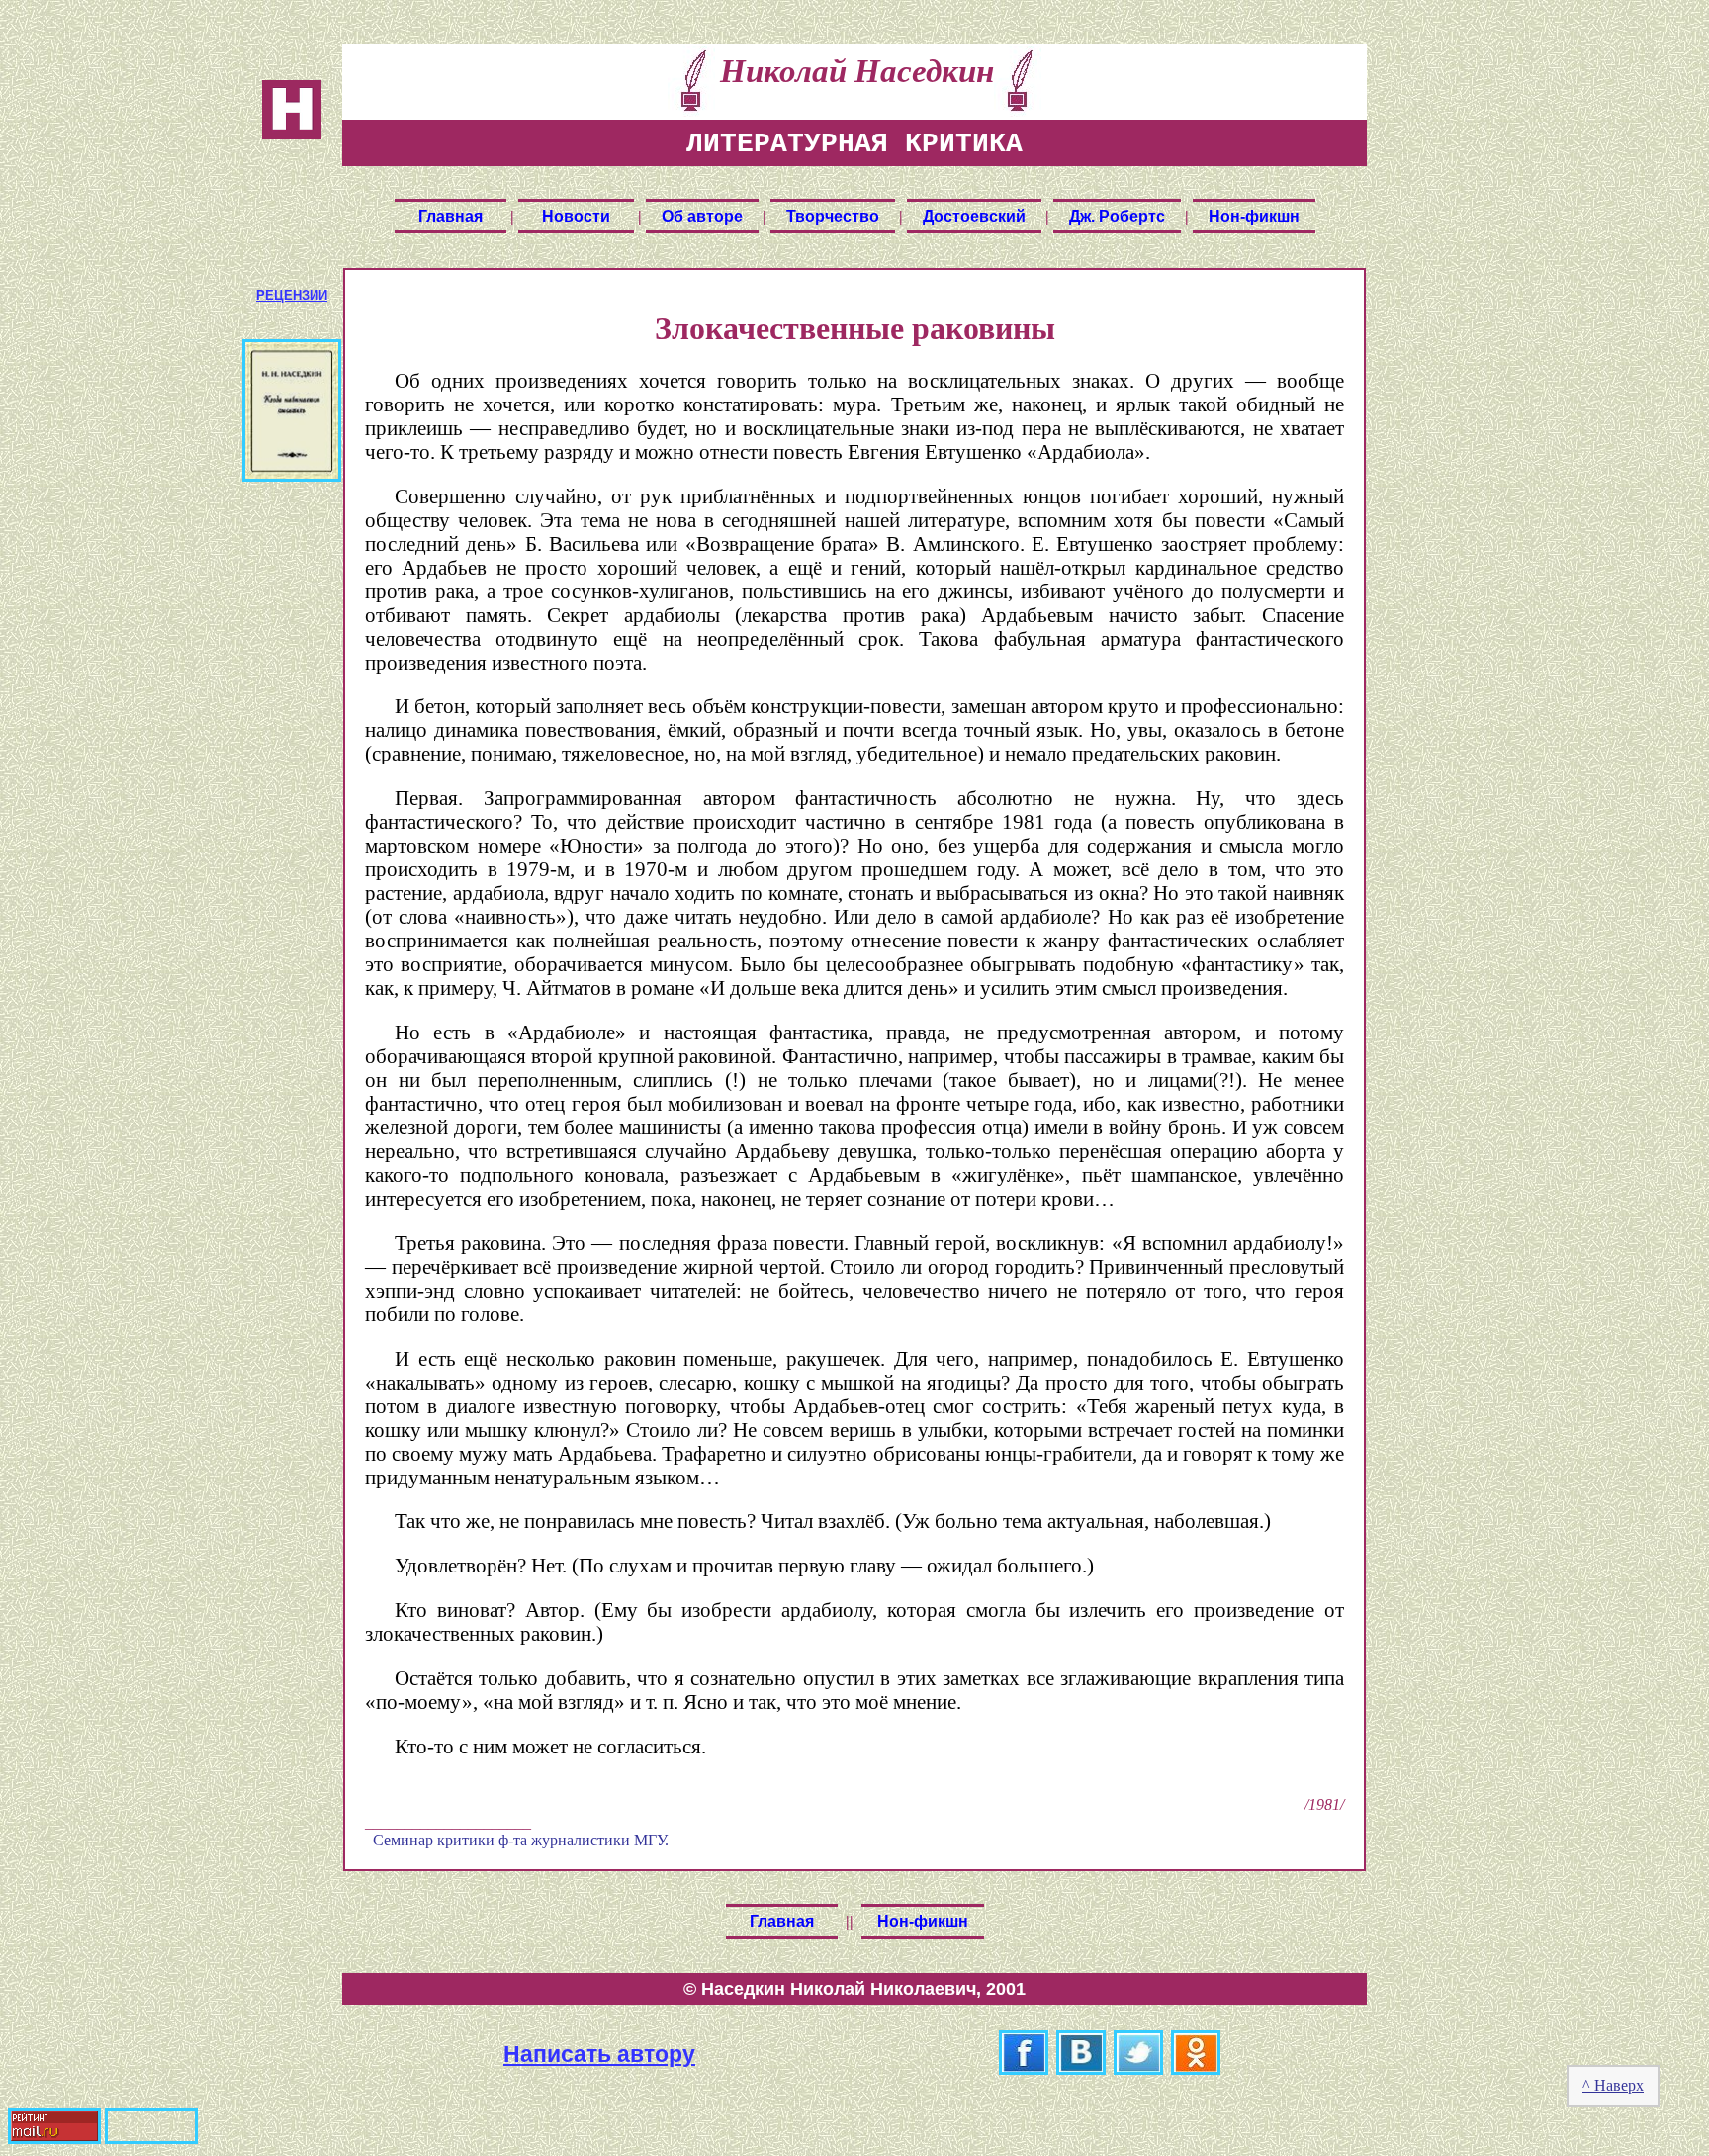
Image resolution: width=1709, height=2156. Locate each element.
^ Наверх (1613, 2085)
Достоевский (974, 216)
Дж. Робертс (1117, 216)
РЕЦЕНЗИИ (292, 295)
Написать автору (599, 2054)
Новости (576, 216)
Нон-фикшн (1254, 216)
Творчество (833, 216)
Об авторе (702, 216)
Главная (450, 216)
